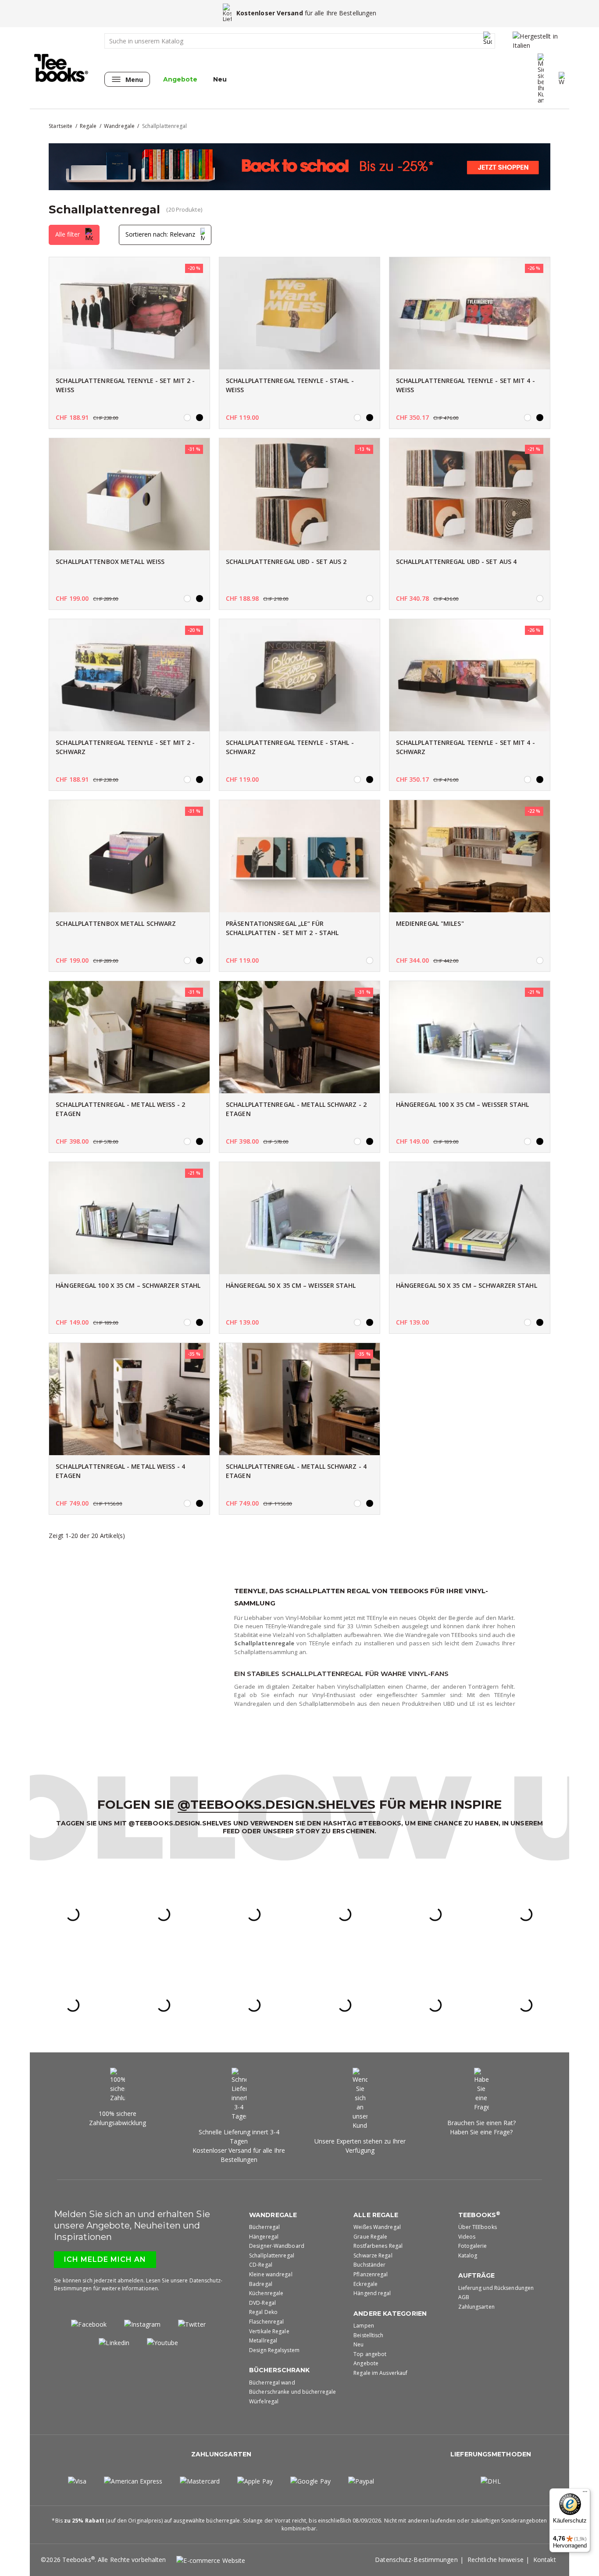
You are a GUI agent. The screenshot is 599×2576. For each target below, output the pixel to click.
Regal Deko (263, 2312)
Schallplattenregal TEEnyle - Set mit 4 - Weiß (465, 385)
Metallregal (263, 2340)
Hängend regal (372, 2293)
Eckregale (365, 2284)
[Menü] (585, 2494)
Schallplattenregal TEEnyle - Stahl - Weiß (290, 385)
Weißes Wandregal (377, 2227)
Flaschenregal (266, 2322)
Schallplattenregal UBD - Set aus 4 (456, 562)
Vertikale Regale (269, 2331)
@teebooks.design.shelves (276, 1804)
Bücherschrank (279, 2370)
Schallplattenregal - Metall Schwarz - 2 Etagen (296, 1109)
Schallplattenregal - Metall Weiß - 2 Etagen (120, 1109)
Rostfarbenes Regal (378, 2246)
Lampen (364, 2326)
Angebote (180, 79)
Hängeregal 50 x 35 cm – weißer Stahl (291, 1285)
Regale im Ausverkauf (380, 2373)
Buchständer (369, 2265)
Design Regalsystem (274, 2350)
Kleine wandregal (271, 2274)
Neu (220, 79)
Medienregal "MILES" (430, 923)
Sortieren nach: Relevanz (161, 234)
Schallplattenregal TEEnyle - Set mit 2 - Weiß (125, 385)
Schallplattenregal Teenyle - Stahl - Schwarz (290, 747)
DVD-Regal (262, 2303)
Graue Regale (370, 2237)
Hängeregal (264, 2237)
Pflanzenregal (371, 2274)
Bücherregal (264, 2227)
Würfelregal (264, 2401)
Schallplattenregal (272, 2255)
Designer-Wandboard (277, 2246)
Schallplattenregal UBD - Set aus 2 (286, 562)
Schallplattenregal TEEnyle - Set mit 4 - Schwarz (465, 747)
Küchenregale (266, 2293)
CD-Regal (261, 2265)
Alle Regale (376, 2215)
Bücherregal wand (272, 2383)
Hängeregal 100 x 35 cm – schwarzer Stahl (128, 1285)
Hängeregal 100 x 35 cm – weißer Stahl (463, 1104)
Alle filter (68, 234)
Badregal (261, 2284)
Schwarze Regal (373, 2255)
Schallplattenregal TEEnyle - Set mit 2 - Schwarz (125, 747)
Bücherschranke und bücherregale (292, 2392)
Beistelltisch (368, 2335)
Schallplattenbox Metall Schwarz (116, 923)
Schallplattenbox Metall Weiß (110, 562)
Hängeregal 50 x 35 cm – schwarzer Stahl (467, 1285)
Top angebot (370, 2354)
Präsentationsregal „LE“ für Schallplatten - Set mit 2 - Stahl (282, 928)
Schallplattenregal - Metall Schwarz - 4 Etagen (296, 1471)
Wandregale (273, 2215)
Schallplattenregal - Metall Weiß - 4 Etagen (120, 1471)
